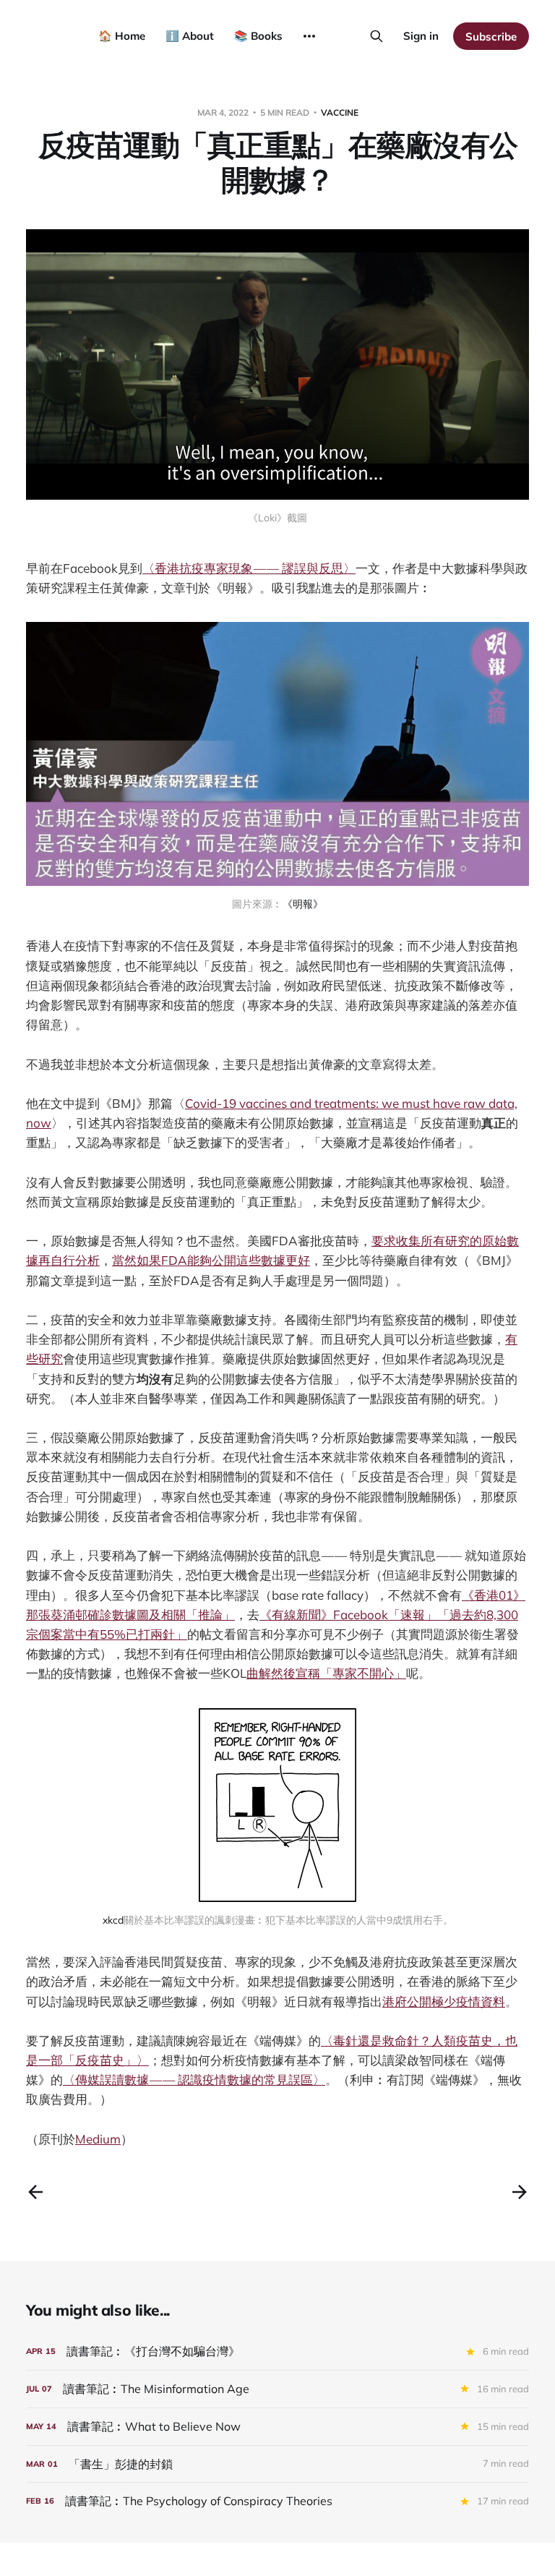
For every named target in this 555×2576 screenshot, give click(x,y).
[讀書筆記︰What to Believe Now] (277, 2427)
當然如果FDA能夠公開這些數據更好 (211, 1260)
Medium (98, 2139)
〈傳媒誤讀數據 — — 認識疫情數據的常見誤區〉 (194, 2080)
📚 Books (258, 36)
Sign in (421, 36)
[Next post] (520, 2192)
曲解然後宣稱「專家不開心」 (326, 1673)
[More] (309, 36)
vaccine (340, 112)
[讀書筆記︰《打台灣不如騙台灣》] (277, 2351)
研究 (51, 1359)
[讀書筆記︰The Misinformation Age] (277, 2389)
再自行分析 (69, 1260)
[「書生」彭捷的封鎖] (277, 2464)
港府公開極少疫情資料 (444, 2001)
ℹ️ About (190, 36)
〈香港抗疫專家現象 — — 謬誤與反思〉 (249, 568)
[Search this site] (377, 36)
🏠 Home (122, 36)
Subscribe (491, 37)
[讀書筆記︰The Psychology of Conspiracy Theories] (277, 2501)
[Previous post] (35, 2192)
